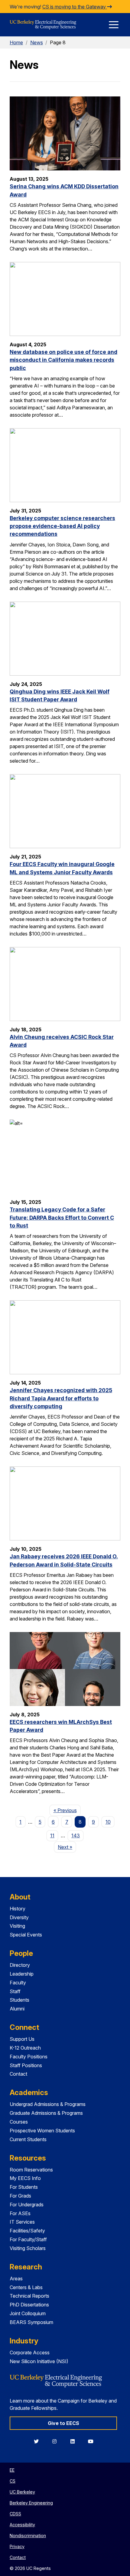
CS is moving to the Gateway (75, 7)
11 (52, 1835)
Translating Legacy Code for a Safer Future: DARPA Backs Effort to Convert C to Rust (62, 1217)
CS (13, 2481)
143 (76, 1835)
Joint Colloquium (28, 2313)
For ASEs (20, 2213)
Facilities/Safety (27, 2231)
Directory (20, 1965)
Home (16, 42)
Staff (15, 1991)
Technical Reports (29, 2296)
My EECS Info (25, 2178)
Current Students (28, 2139)
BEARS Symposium (31, 2322)
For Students (24, 2187)
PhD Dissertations (29, 2305)
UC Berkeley (22, 2492)
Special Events (26, 1935)
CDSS (15, 2514)
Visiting (17, 1926)
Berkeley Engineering (31, 2503)
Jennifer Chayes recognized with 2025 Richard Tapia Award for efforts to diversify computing (61, 1398)
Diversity (19, 1917)
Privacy (17, 2546)
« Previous (67, 1810)
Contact (18, 2074)
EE (12, 2470)
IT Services (22, 2222)
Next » (67, 1847)
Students (19, 2000)
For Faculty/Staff (28, 2239)
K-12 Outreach (25, 2048)
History (18, 1909)
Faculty (18, 1983)
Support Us (22, 2039)
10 (108, 1822)
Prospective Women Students (42, 2131)
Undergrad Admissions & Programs (48, 2104)
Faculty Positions (29, 2057)
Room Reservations (31, 2170)
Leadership (22, 1974)
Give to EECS (63, 2423)
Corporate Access (30, 2353)
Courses (19, 2122)
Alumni (17, 2009)
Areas (16, 2279)
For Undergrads (27, 2205)
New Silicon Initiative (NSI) (39, 2361)
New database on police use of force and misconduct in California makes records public (63, 360)
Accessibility (22, 2525)
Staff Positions (26, 2065)
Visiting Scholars (28, 2248)
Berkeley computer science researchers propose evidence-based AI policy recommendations (62, 526)
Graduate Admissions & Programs (46, 2113)
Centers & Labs (26, 2287)
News (37, 42)
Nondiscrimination (28, 2536)
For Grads (20, 2196)
